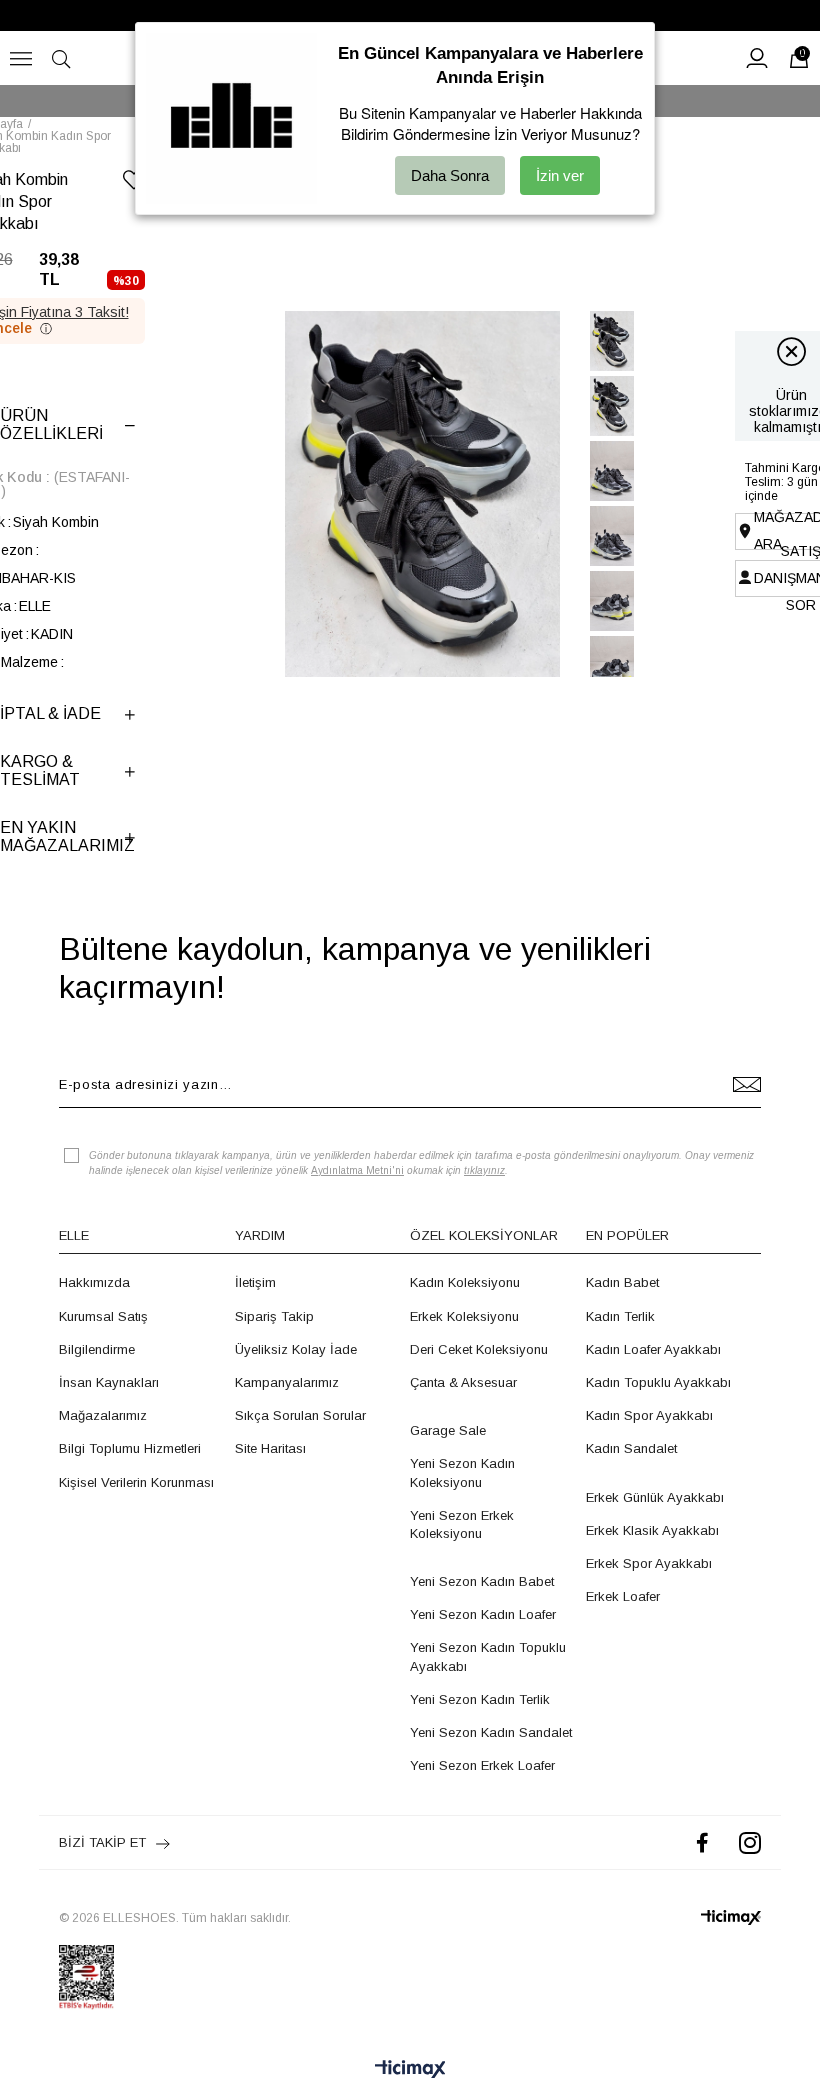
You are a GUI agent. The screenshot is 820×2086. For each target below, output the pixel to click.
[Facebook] (702, 1842)
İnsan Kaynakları (109, 1382)
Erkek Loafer (623, 1596)
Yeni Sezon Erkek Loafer (482, 1765)
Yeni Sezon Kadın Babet (482, 1581)
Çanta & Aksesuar (463, 1382)
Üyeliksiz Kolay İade (296, 1349)
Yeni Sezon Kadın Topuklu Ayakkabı (488, 1656)
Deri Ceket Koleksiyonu (479, 1349)
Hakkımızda (94, 1282)
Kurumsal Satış (103, 1316)
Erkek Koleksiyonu (464, 1316)
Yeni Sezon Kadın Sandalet (491, 1732)
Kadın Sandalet (631, 1448)
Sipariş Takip (274, 1316)
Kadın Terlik (620, 1316)
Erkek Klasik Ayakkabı (652, 1530)
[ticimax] (731, 1917)
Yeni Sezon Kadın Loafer (483, 1614)
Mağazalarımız (103, 1415)
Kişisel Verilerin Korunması (136, 1482)
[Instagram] (750, 1842)
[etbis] (86, 1977)
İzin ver (560, 175)
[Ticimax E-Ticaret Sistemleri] (410, 2070)
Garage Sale (448, 1430)
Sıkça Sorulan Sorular (300, 1415)
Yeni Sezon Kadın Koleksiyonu (462, 1472)
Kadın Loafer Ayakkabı (653, 1349)
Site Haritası (270, 1448)
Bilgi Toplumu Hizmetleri (130, 1448)
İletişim (255, 1282)
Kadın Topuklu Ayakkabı (658, 1382)
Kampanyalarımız (287, 1382)
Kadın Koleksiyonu (465, 1282)
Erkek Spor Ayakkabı (649, 1563)
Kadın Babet (622, 1282)
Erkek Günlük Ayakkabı (655, 1497)
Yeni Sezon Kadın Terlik (480, 1699)
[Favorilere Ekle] (134, 183)
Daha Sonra (450, 175)
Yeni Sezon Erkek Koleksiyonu (462, 1524)
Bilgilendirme (97, 1349)
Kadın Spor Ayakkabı (649, 1415)
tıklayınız (484, 1170)
